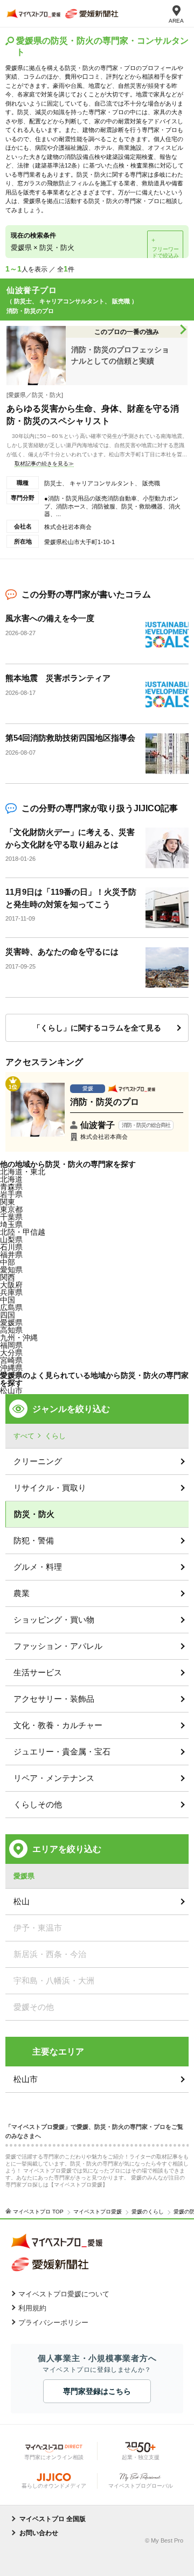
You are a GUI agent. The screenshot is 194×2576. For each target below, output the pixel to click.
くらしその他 (38, 1804)
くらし (55, 1436)
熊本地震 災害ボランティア (58, 678)
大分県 (11, 1353)
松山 (22, 1901)
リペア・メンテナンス (54, 1778)
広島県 (11, 1307)
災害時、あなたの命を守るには (62, 952)
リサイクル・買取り (50, 1488)
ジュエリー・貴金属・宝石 (62, 1752)
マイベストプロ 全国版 (53, 2519)
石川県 (11, 1247)
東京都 (11, 1209)
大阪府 (11, 1285)
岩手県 (11, 1194)
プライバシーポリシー (53, 2323)
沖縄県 (11, 1368)
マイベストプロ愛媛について (64, 2294)
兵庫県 (11, 1292)
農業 (22, 1593)
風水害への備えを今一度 (50, 618)
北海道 (11, 1179)
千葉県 (11, 1217)
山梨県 (11, 1240)
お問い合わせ (39, 2533)
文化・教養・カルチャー (58, 1725)
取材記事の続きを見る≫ (44, 464)
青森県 (11, 1187)
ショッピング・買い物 (54, 1620)
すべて (24, 1436)
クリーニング (38, 1461)
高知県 (11, 1330)
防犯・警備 (34, 1540)
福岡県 (11, 1345)
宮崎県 (11, 1360)
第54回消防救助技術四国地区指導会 (70, 738)
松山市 (11, 1390)
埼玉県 (11, 1224)
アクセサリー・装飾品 (54, 1699)
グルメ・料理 (38, 1567)
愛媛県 (11, 1322)
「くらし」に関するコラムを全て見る (97, 1028)
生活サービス (38, 1672)
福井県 (11, 1255)
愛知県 (11, 1270)
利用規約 (32, 2308)
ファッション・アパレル (58, 1646)
